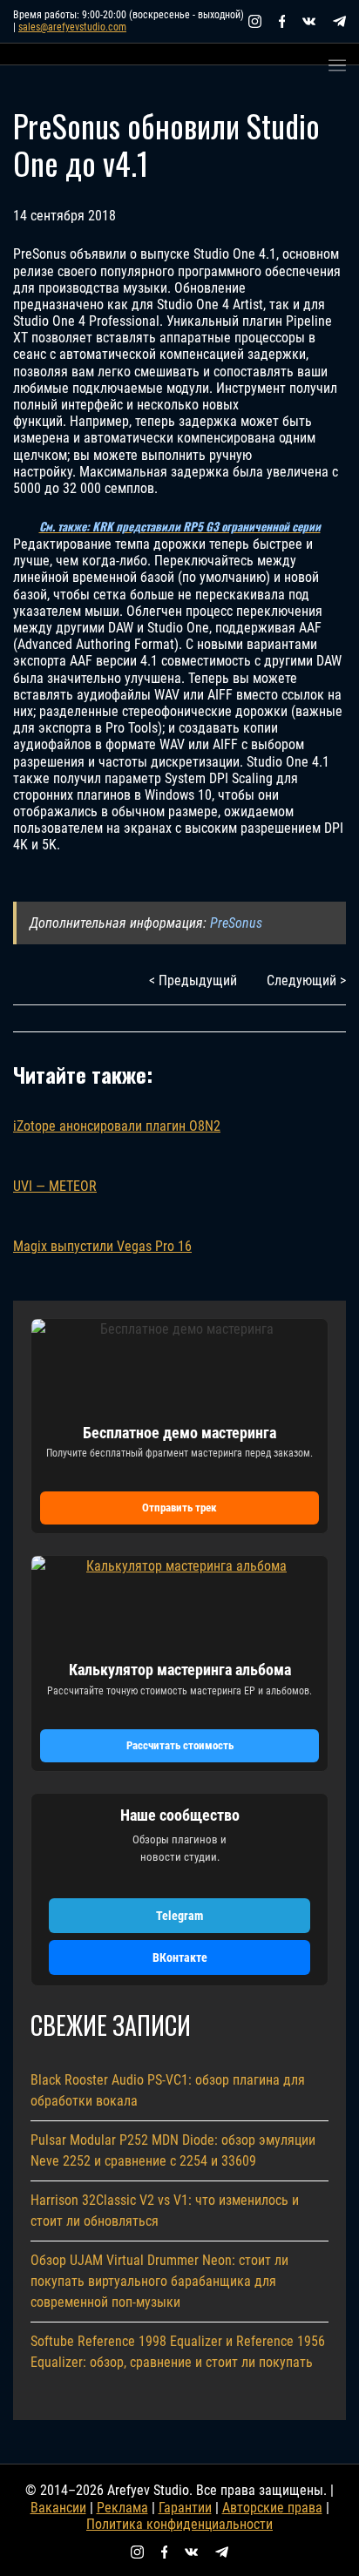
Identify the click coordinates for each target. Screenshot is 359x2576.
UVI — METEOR (55, 1186)
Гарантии (185, 2508)
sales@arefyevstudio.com (72, 27)
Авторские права (272, 2508)
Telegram (179, 1916)
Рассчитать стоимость (180, 1745)
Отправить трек (179, 1508)
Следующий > (306, 980)
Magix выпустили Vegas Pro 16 (102, 1246)
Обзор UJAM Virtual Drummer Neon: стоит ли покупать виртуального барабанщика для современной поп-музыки (159, 2281)
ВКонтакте (180, 1957)
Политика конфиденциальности (179, 2524)
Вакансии (58, 2508)
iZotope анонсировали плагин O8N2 (117, 1126)
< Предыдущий (193, 980)
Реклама (122, 2508)
